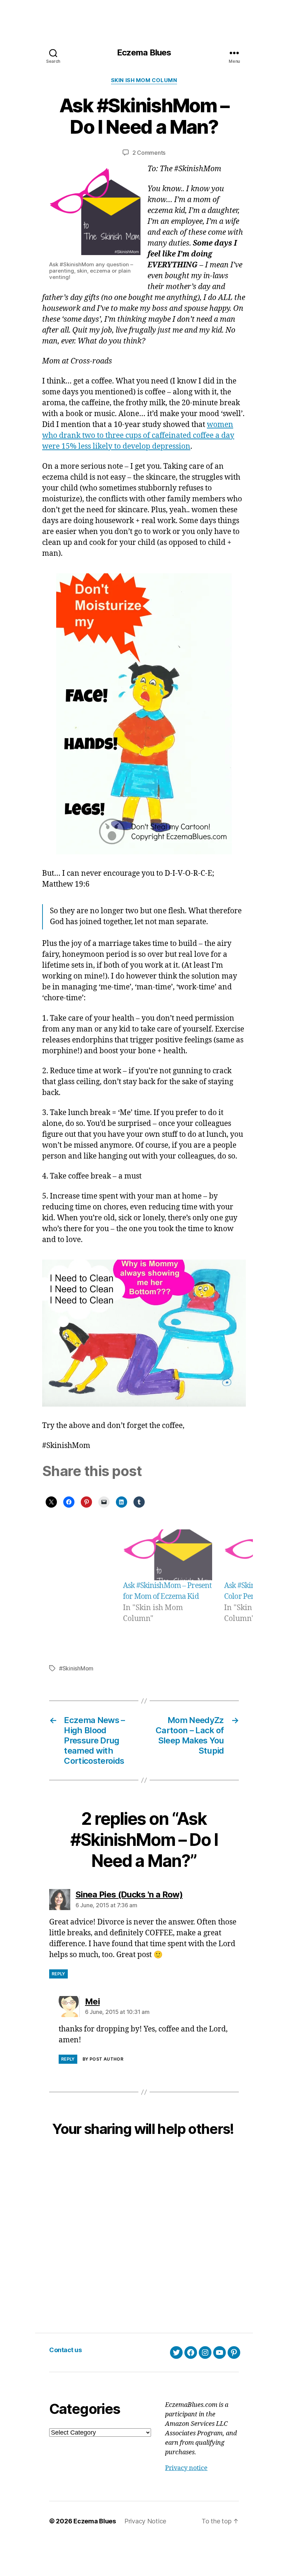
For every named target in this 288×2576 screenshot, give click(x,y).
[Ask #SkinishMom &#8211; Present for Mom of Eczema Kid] (168, 1555)
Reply (58, 1974)
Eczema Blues (144, 53)
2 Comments (149, 153)
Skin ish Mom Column (144, 80)
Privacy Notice (145, 2521)
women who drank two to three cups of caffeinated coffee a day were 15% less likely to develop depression (138, 436)
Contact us (65, 2350)
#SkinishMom (76, 1668)
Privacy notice (186, 2468)
